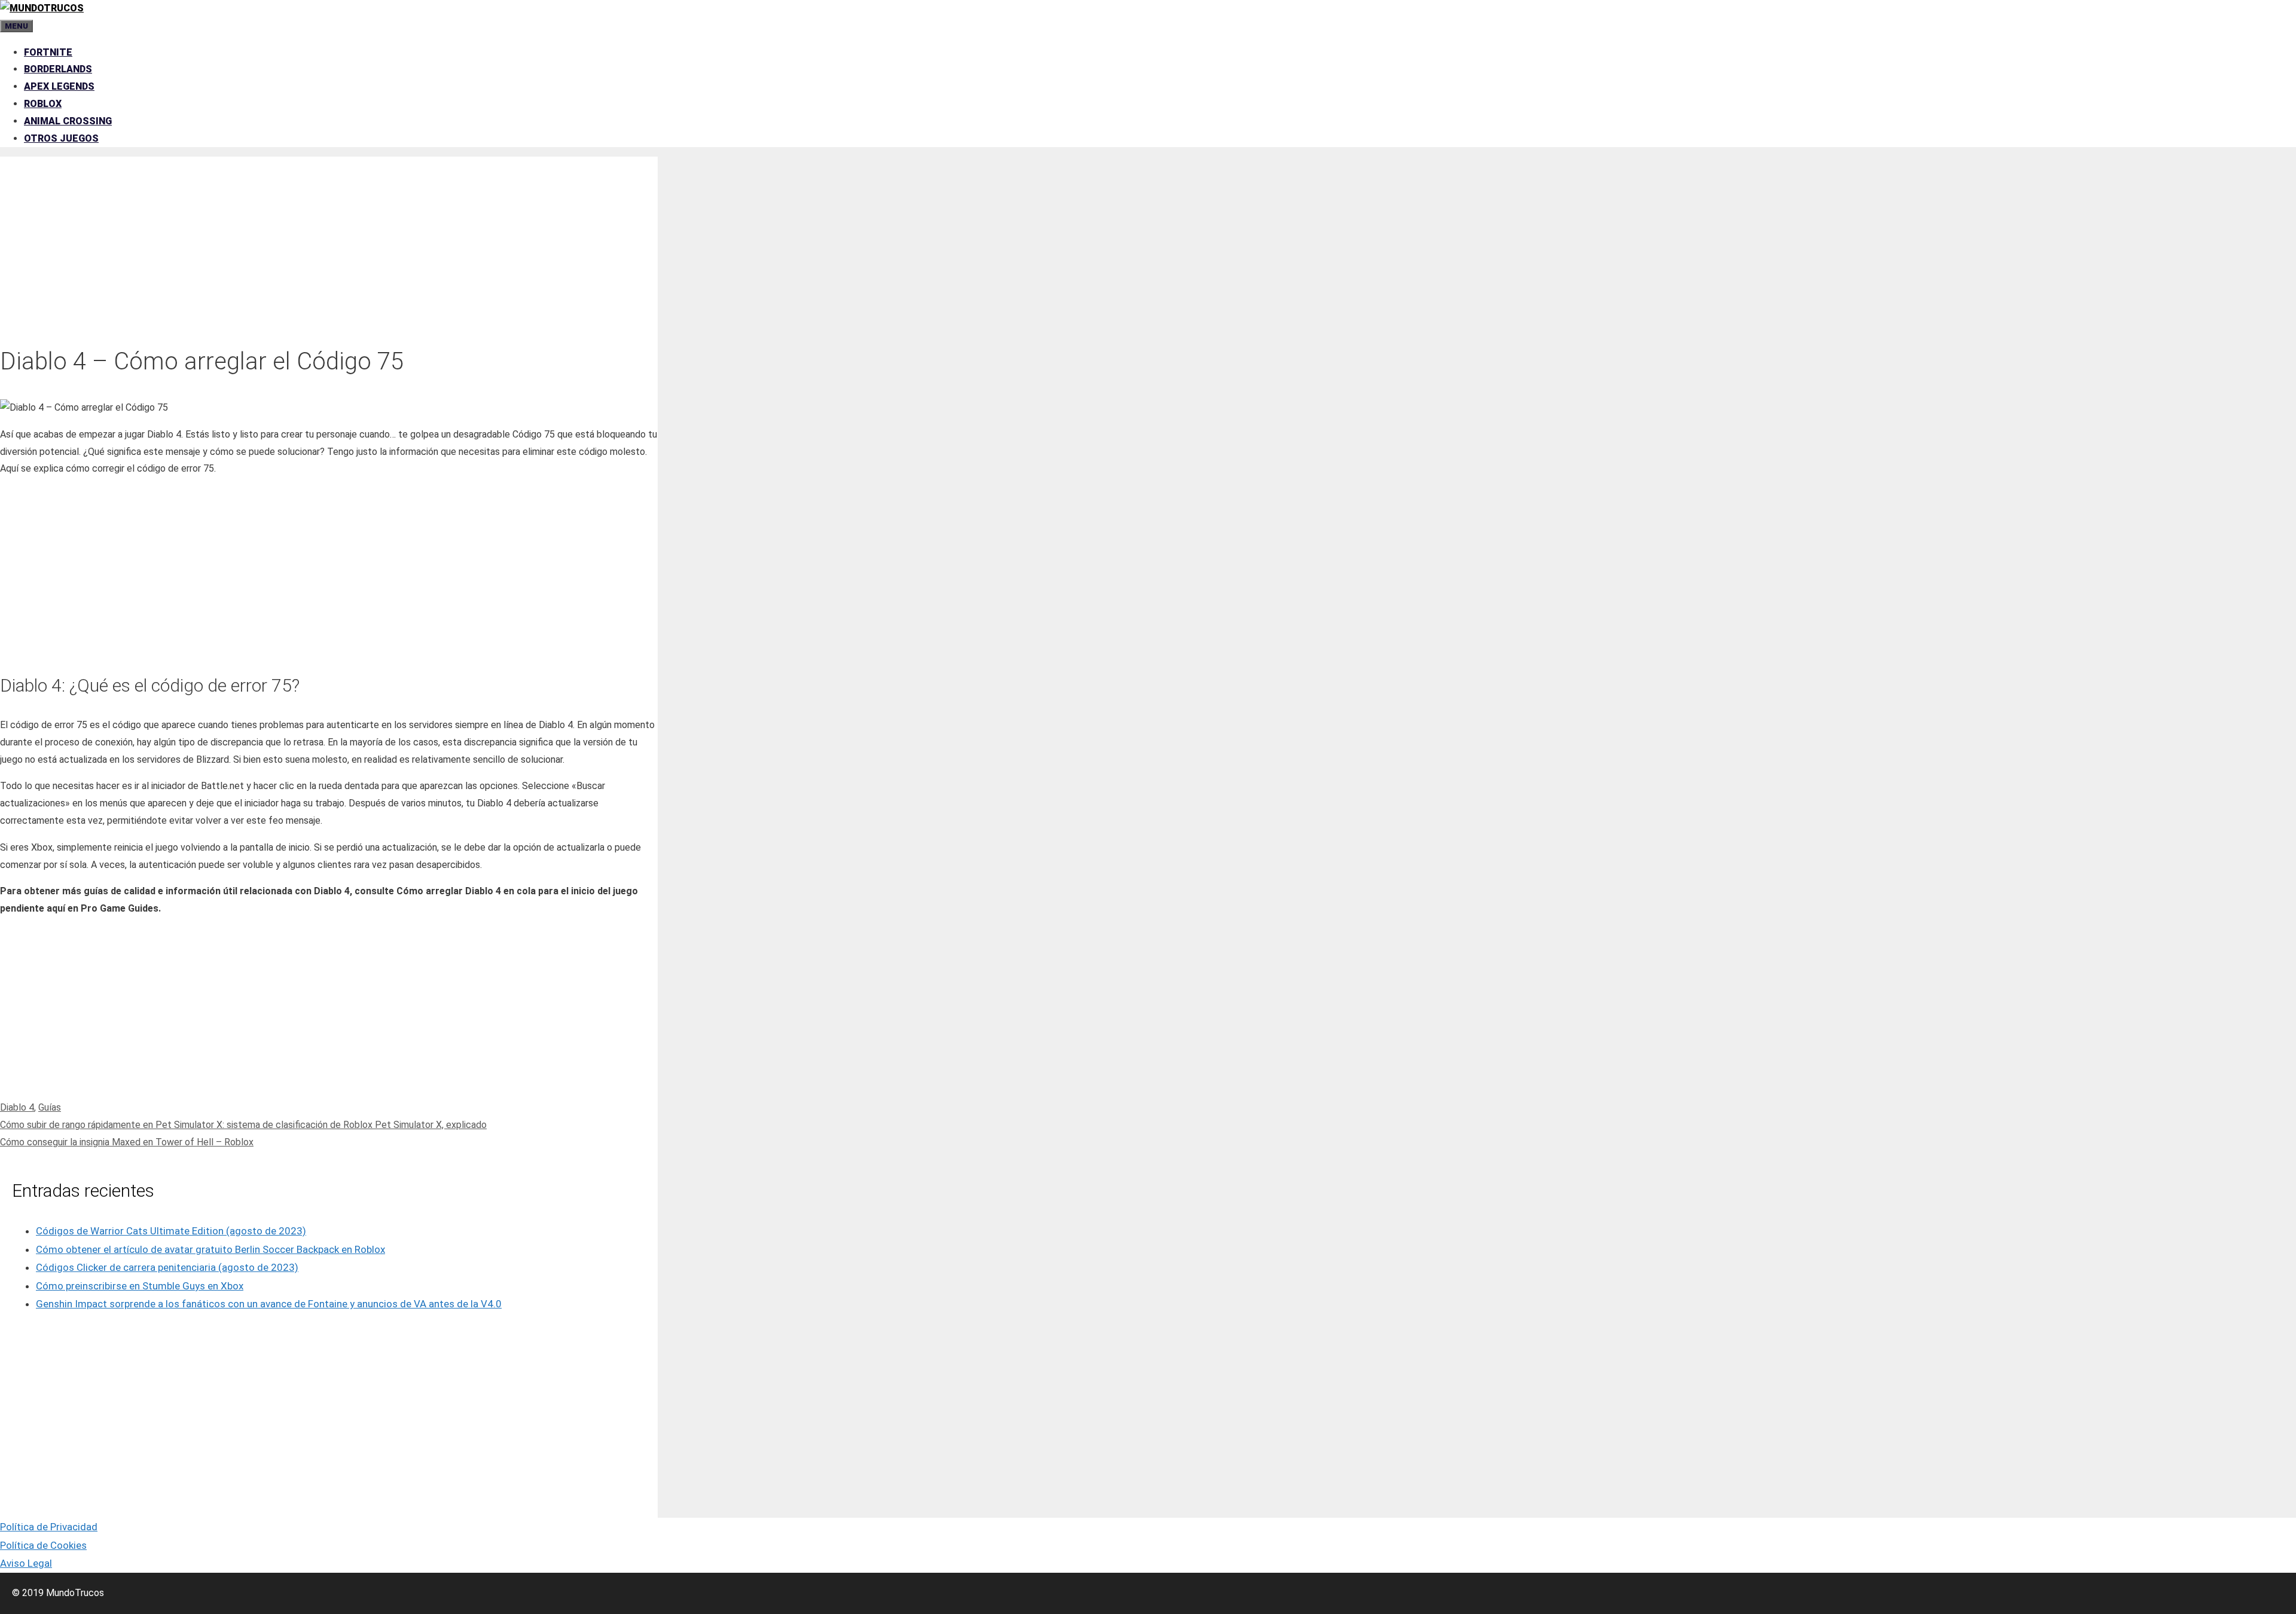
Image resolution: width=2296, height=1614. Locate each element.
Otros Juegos (61, 138)
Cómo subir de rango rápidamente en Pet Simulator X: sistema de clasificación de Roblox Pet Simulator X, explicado (243, 1125)
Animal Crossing (68, 121)
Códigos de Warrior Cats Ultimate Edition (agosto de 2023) (171, 1231)
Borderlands (58, 69)
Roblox (43, 104)
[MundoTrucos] (42, 8)
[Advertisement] (329, 240)
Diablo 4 (17, 1107)
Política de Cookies (43, 1545)
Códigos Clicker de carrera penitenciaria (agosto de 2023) (167, 1267)
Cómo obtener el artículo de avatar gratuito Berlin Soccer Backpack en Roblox (210, 1249)
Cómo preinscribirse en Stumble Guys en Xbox (140, 1286)
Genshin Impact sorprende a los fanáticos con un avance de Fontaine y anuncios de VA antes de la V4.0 (269, 1304)
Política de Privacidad (49, 1527)
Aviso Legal (26, 1563)
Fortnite (48, 52)
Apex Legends (59, 86)
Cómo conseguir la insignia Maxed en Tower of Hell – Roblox (127, 1142)
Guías (50, 1107)
